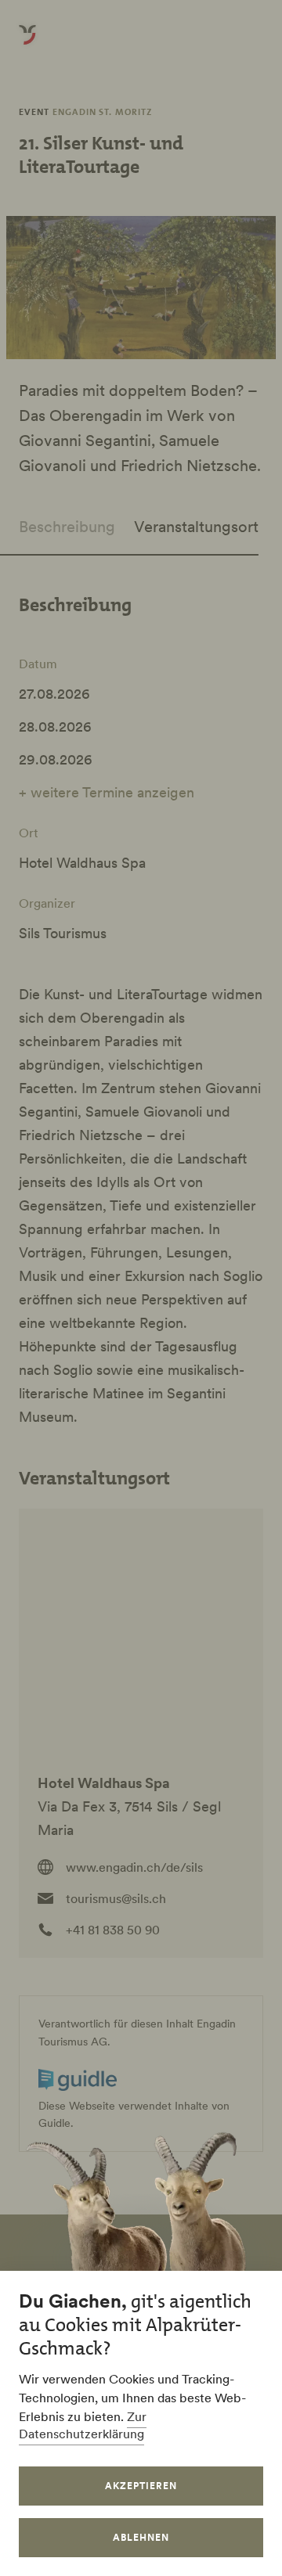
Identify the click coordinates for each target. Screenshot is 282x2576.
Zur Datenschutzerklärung (83, 2425)
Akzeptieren (141, 2486)
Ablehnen (141, 2537)
